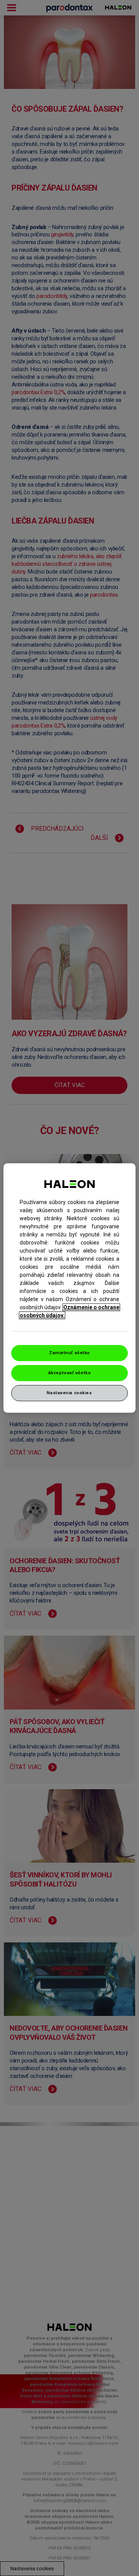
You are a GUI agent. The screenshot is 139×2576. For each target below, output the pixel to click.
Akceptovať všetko (70, 1373)
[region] (69, 1288)
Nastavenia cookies (69, 1393)
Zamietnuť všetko (69, 1353)
